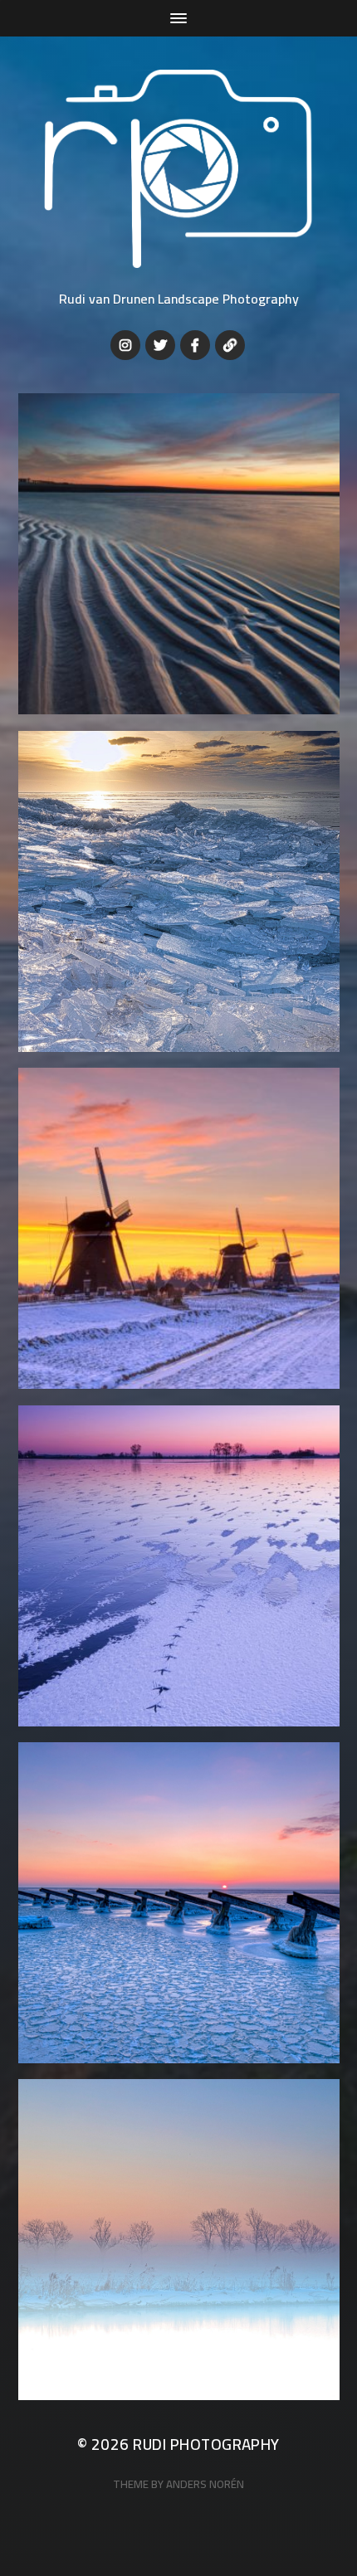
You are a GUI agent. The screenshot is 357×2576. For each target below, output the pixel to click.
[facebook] (195, 345)
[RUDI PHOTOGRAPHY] (179, 169)
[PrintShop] (230, 345)
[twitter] (160, 345)
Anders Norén (205, 2484)
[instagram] (125, 345)
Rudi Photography (206, 2445)
